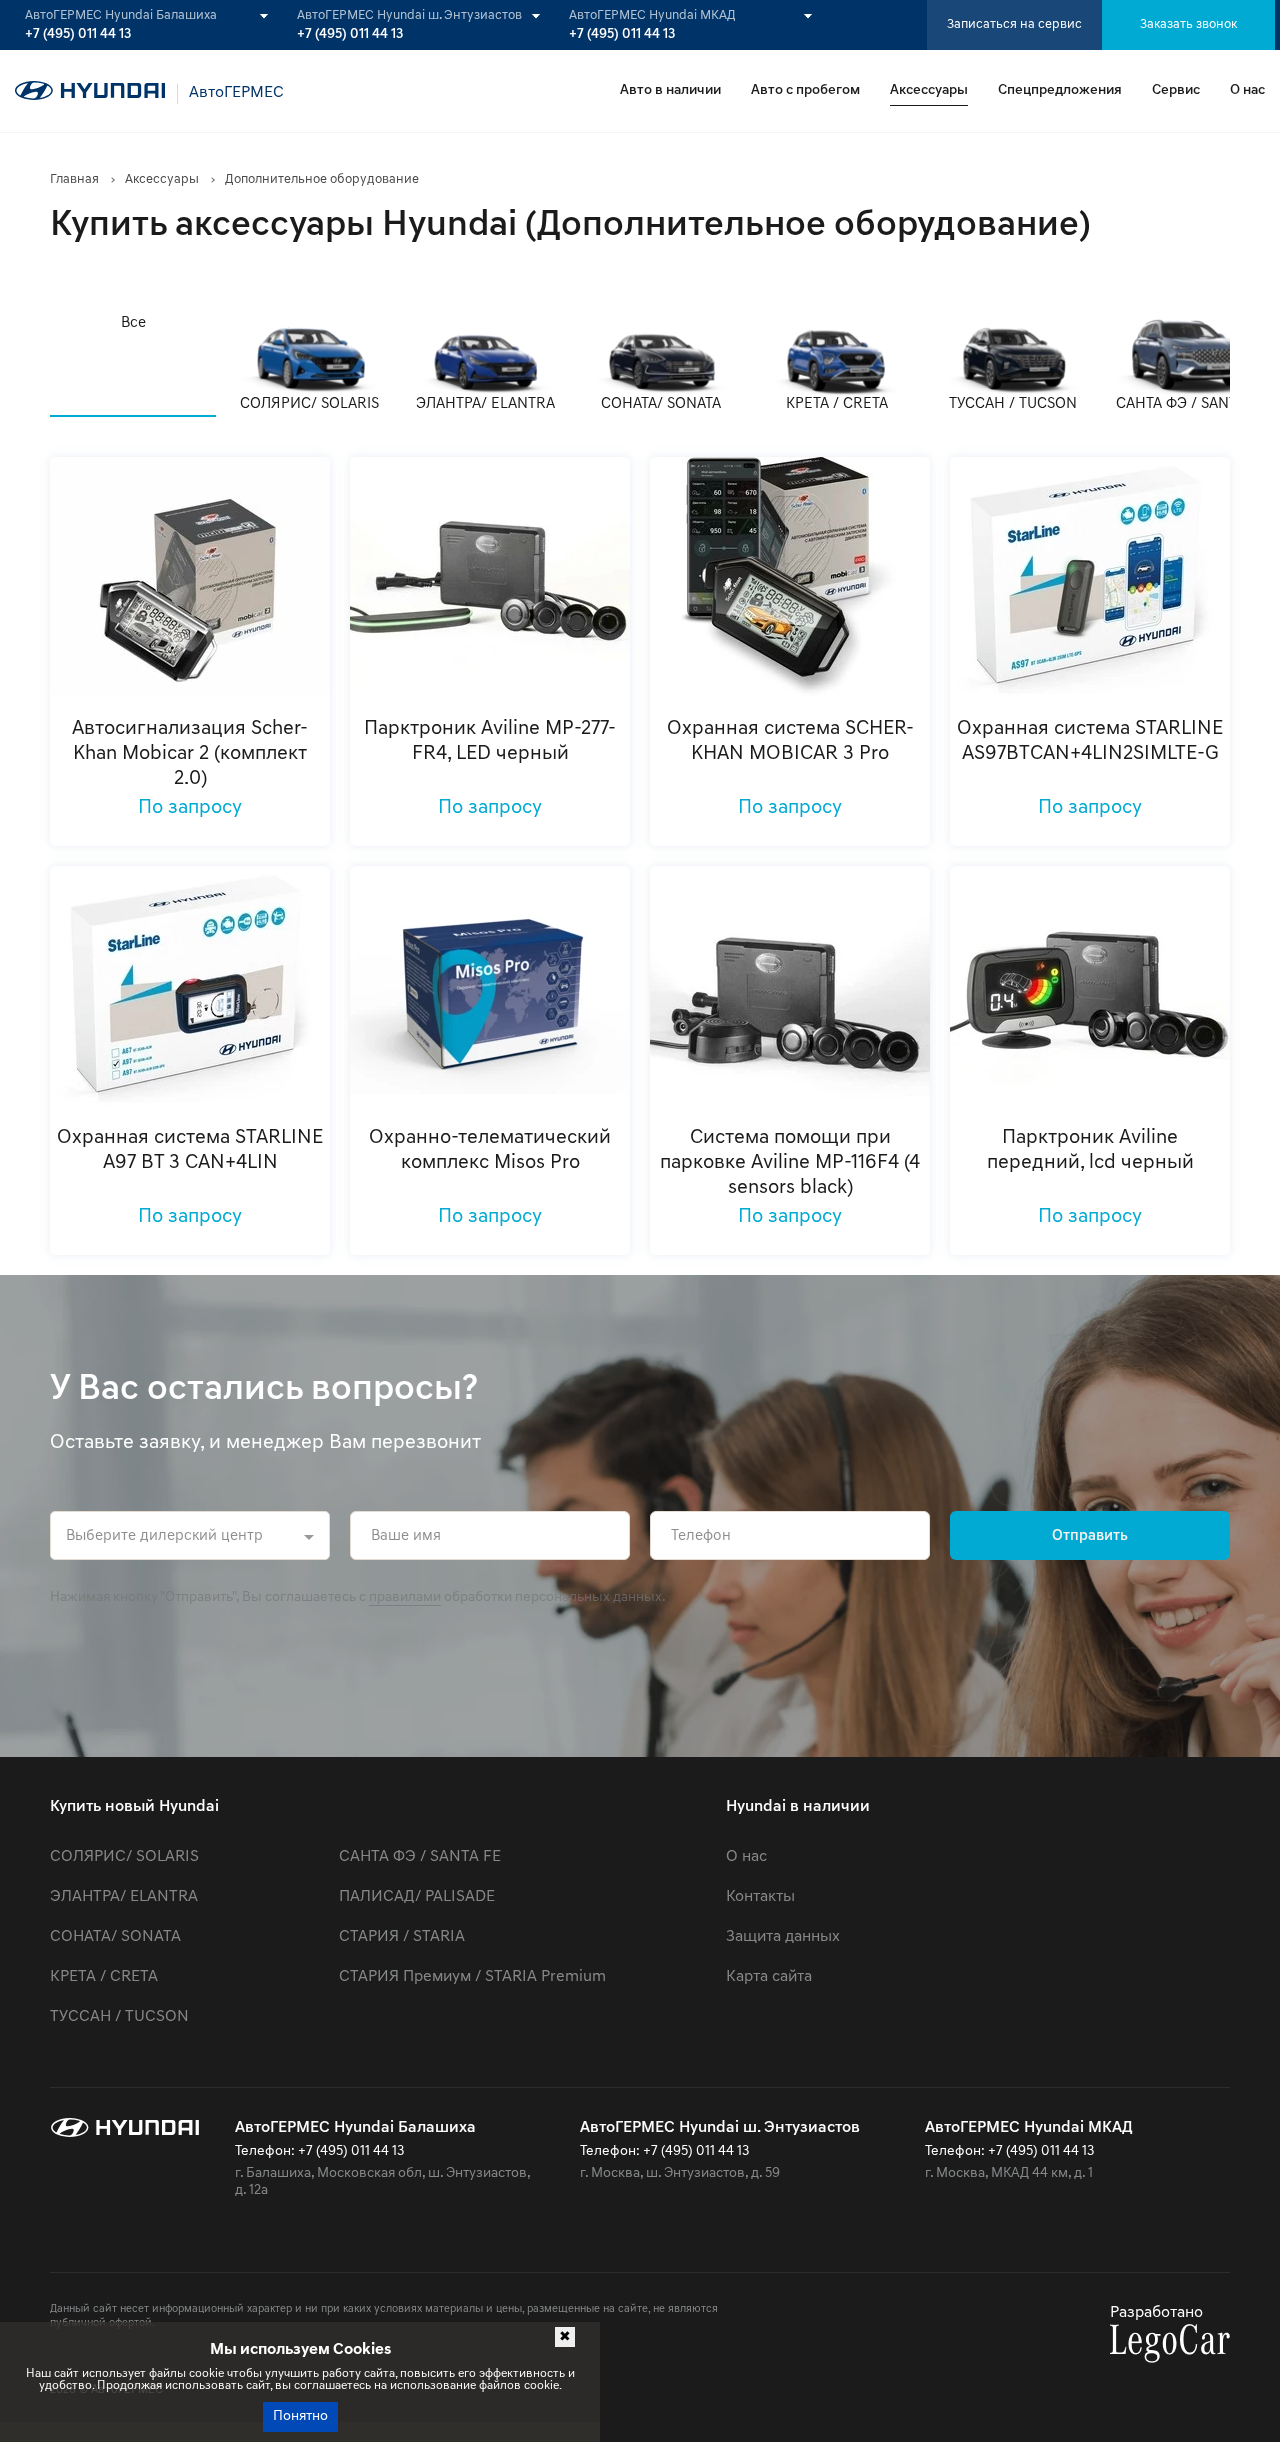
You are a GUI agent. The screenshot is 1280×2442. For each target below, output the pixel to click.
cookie (206, 2374)
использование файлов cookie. (476, 2386)
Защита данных (783, 1937)
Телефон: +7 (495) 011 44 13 (319, 2151)
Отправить (1090, 1536)
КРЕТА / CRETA (104, 1977)
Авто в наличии (670, 90)
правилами (405, 1597)
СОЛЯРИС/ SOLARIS (124, 1857)
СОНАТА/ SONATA (115, 1937)
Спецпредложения (1060, 90)
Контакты (760, 1897)
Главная (74, 179)
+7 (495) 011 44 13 (78, 35)
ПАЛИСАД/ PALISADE (417, 1897)
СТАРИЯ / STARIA (402, 1937)
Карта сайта (769, 1977)
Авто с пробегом (805, 90)
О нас (1247, 90)
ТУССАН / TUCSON (119, 2017)
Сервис (1176, 90)
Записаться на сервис (1014, 24)
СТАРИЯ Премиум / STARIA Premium (472, 1977)
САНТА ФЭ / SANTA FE (420, 1857)
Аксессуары (929, 90)
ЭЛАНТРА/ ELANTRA (124, 1897)
